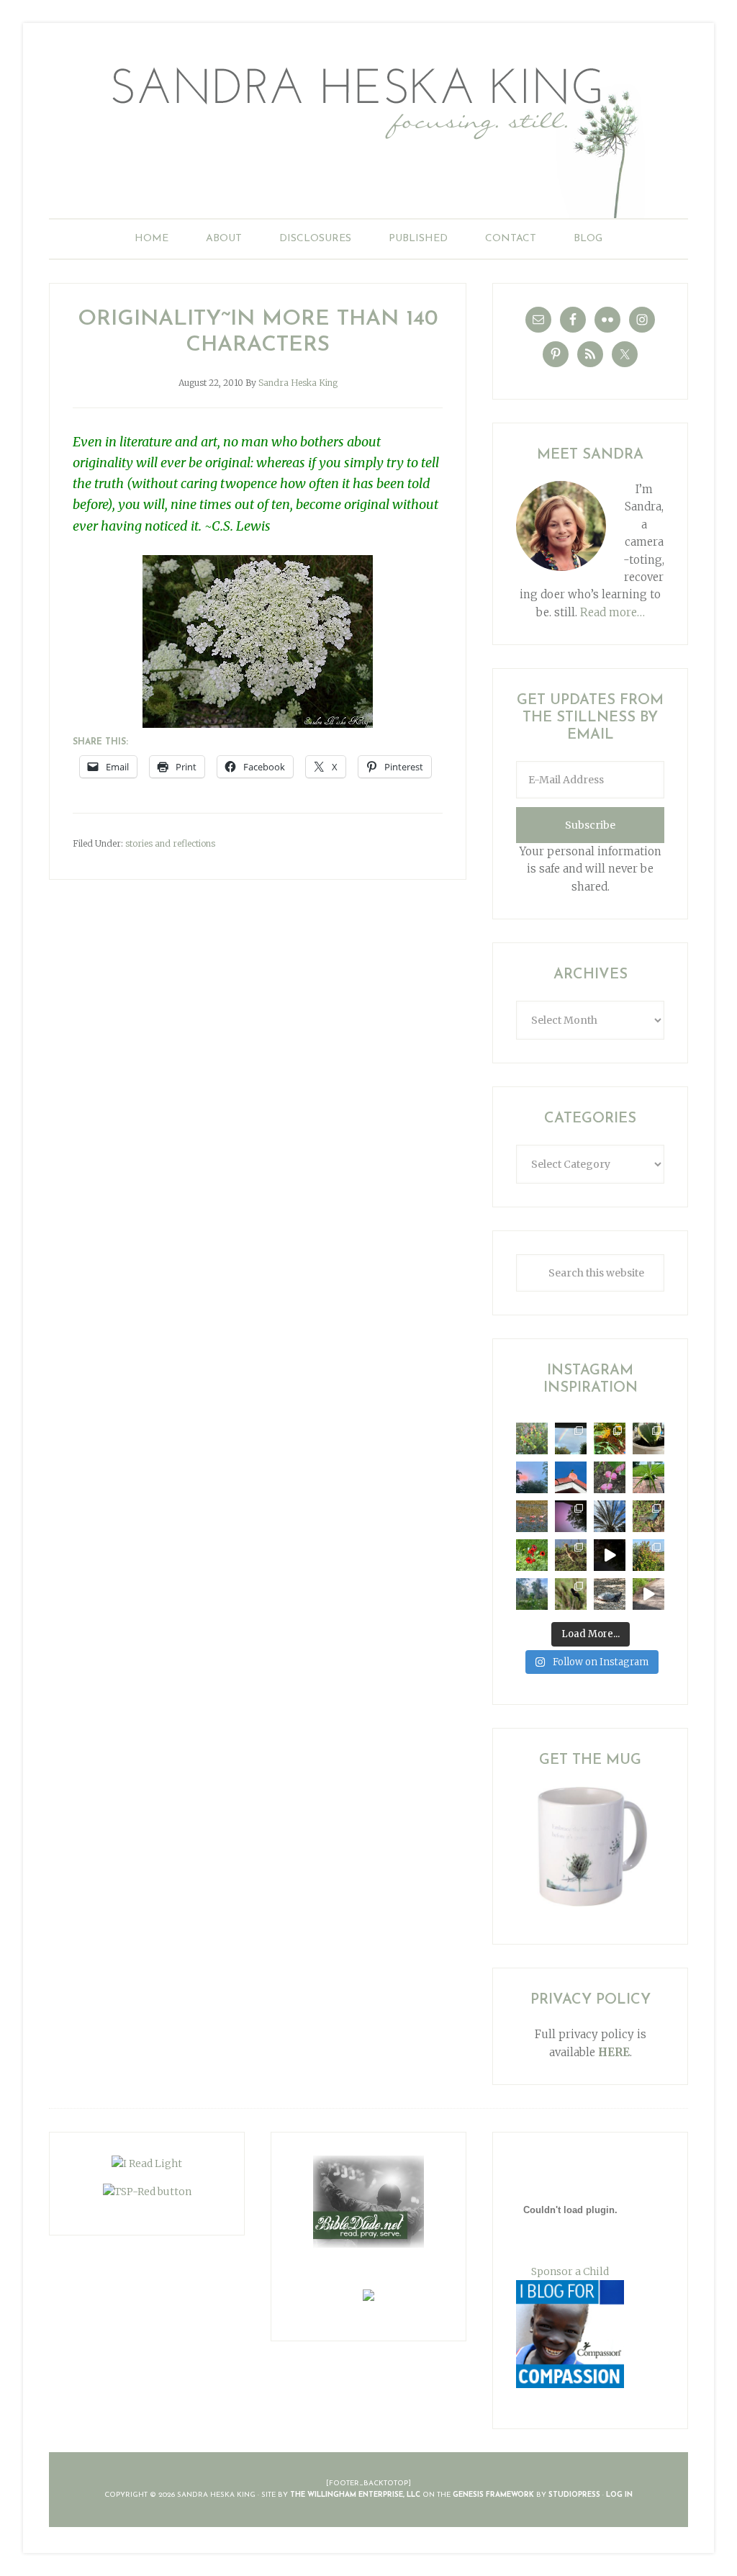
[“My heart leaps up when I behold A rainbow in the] (571, 1438)
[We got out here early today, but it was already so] (532, 1516)
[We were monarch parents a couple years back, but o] (610, 1438)
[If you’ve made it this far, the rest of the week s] (610, 1594)
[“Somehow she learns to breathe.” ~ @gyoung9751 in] (532, 1594)
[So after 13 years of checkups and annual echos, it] (610, 1477)
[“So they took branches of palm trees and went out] (610, 1516)
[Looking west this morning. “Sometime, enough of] (532, 1477)
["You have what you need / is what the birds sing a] (571, 1594)
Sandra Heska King (368, 134)
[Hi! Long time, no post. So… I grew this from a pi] (648, 1477)
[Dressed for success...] (648, 1516)
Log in (619, 2495)
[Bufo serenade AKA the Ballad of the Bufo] (610, 1555)
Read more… (612, 612)
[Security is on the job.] (571, 1477)
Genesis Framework (493, 2495)
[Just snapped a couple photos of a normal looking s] (571, 1516)
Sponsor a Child (570, 2271)
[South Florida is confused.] (648, 1555)
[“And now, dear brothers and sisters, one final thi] (532, 1438)
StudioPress (574, 2495)
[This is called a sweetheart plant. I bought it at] (648, 1438)
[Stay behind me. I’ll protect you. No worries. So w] (648, 1594)
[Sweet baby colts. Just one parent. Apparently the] (571, 1555)
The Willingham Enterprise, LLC (355, 2495)
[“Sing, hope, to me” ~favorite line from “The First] (532, 1555)
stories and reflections (170, 843)
